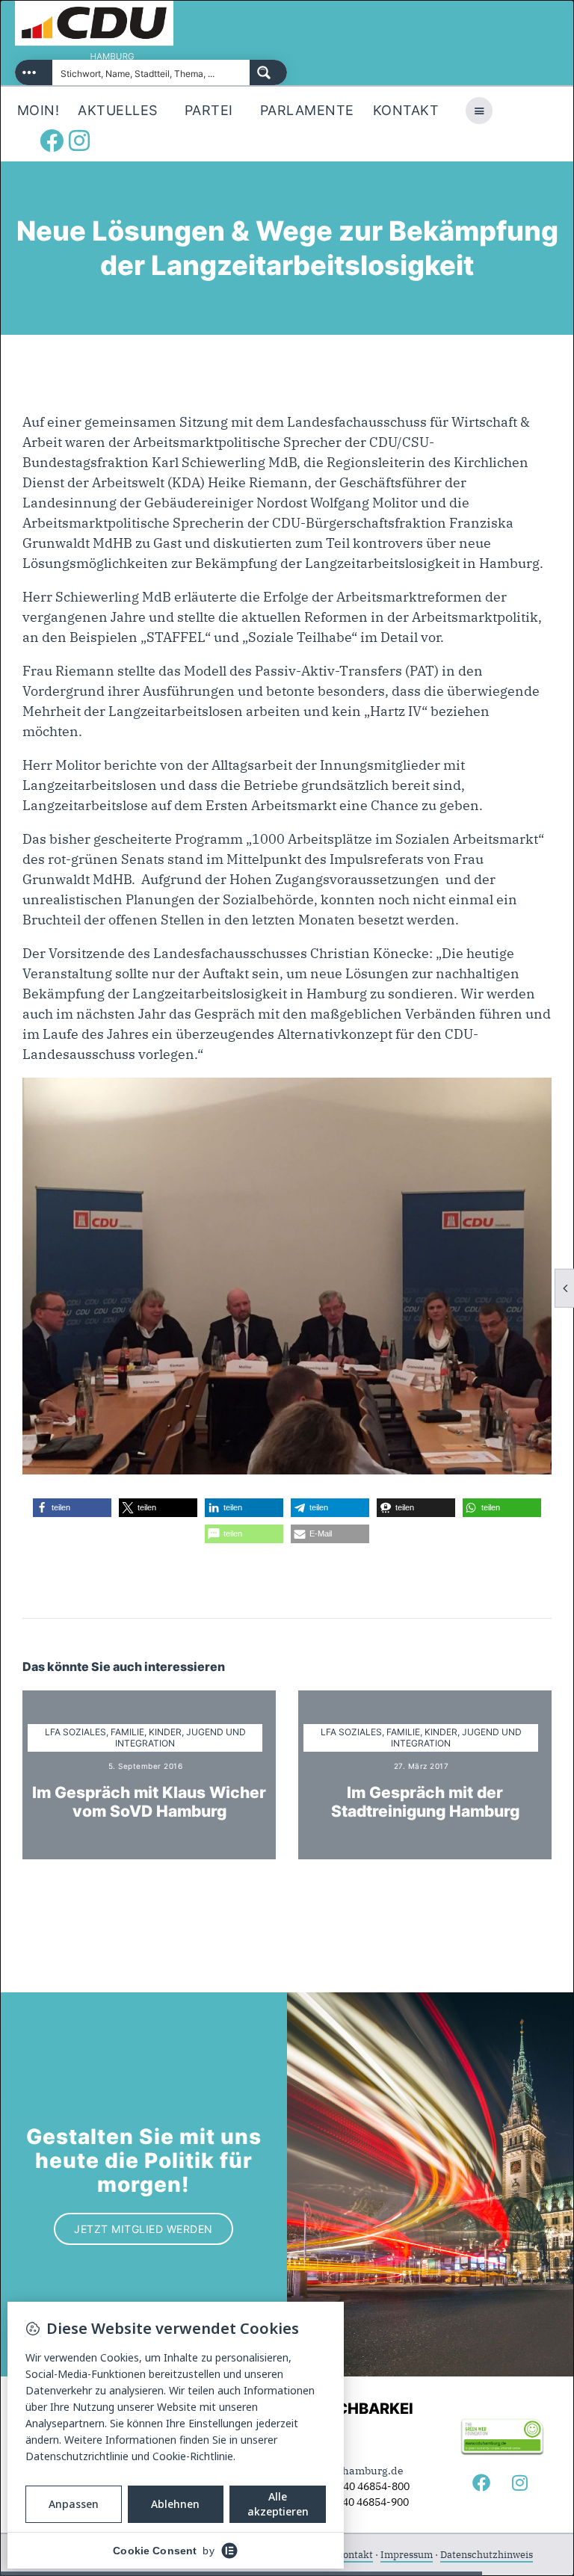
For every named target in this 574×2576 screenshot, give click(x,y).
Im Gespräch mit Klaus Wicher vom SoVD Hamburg (149, 1802)
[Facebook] (52, 140)
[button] (72, 1508)
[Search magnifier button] (268, 72)
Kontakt (355, 2555)
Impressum (407, 2555)
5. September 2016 (146, 1766)
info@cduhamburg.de (349, 2471)
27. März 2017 (422, 1766)
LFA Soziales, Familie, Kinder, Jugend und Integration (145, 1738)
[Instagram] (79, 140)
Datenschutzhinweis (487, 2555)
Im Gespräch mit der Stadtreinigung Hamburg (425, 1802)
